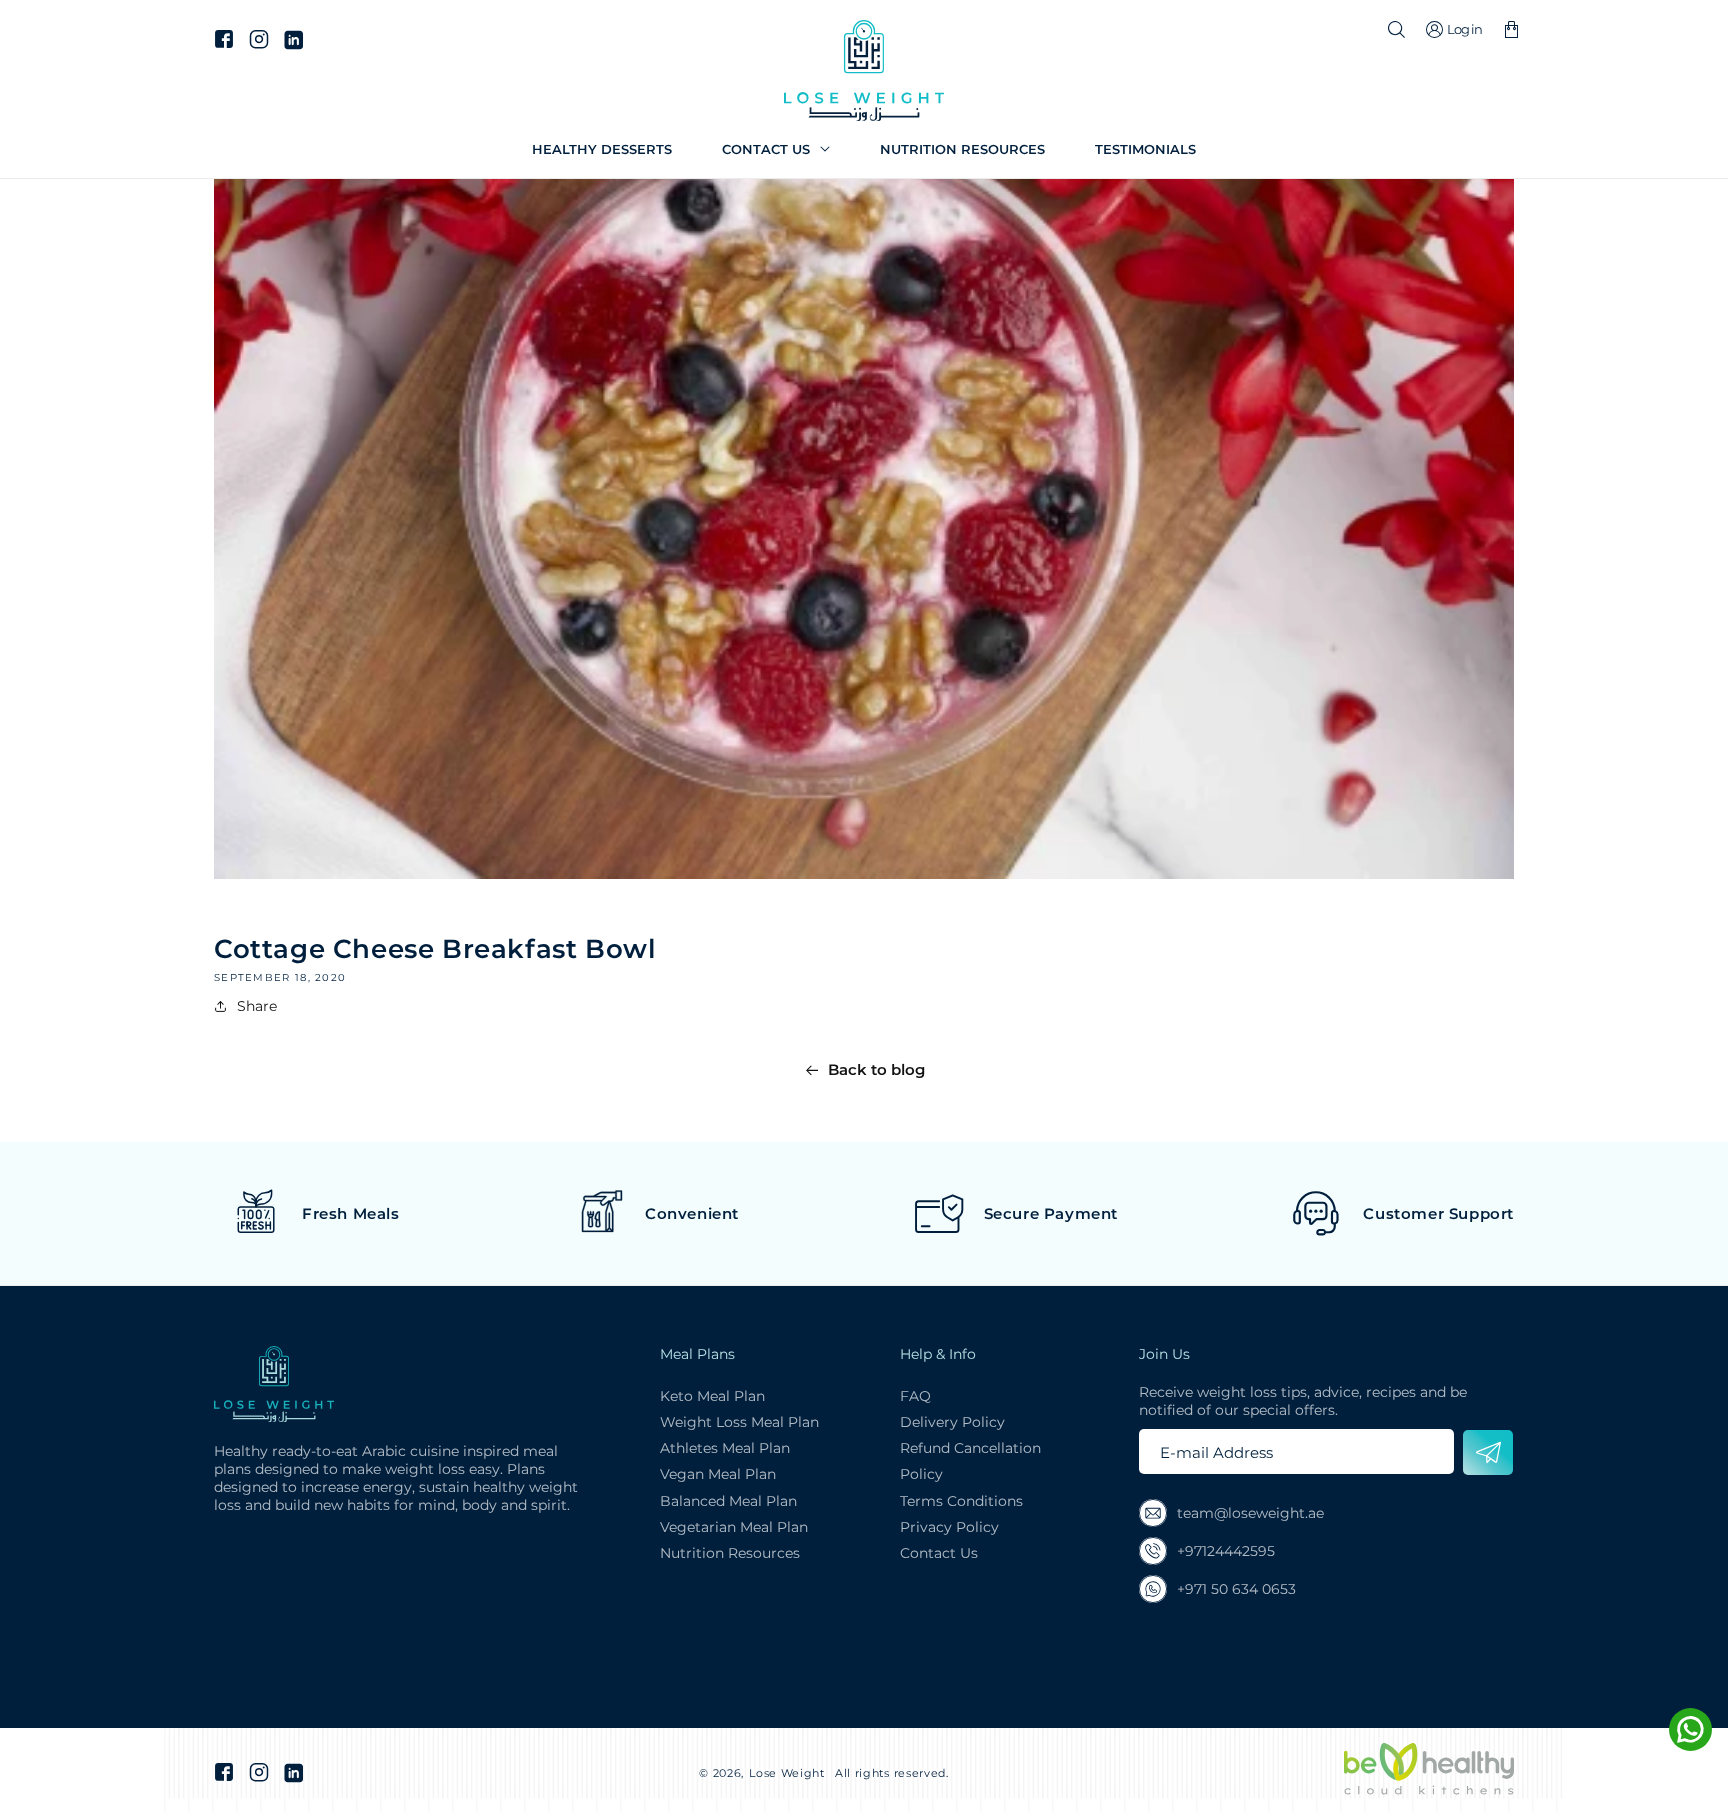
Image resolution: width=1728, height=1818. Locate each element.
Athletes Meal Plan (725, 1448)
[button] (776, 149)
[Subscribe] (1488, 1452)
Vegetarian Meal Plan (734, 1527)
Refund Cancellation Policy (970, 1461)
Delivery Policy (952, 1422)
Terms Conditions (961, 1501)
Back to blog (876, 1069)
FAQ (915, 1396)
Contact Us (939, 1553)
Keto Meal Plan (712, 1396)
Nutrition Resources (730, 1553)
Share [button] (257, 1006)
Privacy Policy (949, 1527)
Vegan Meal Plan (718, 1474)
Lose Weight (787, 1773)
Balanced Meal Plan (728, 1501)
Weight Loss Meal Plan (739, 1422)
